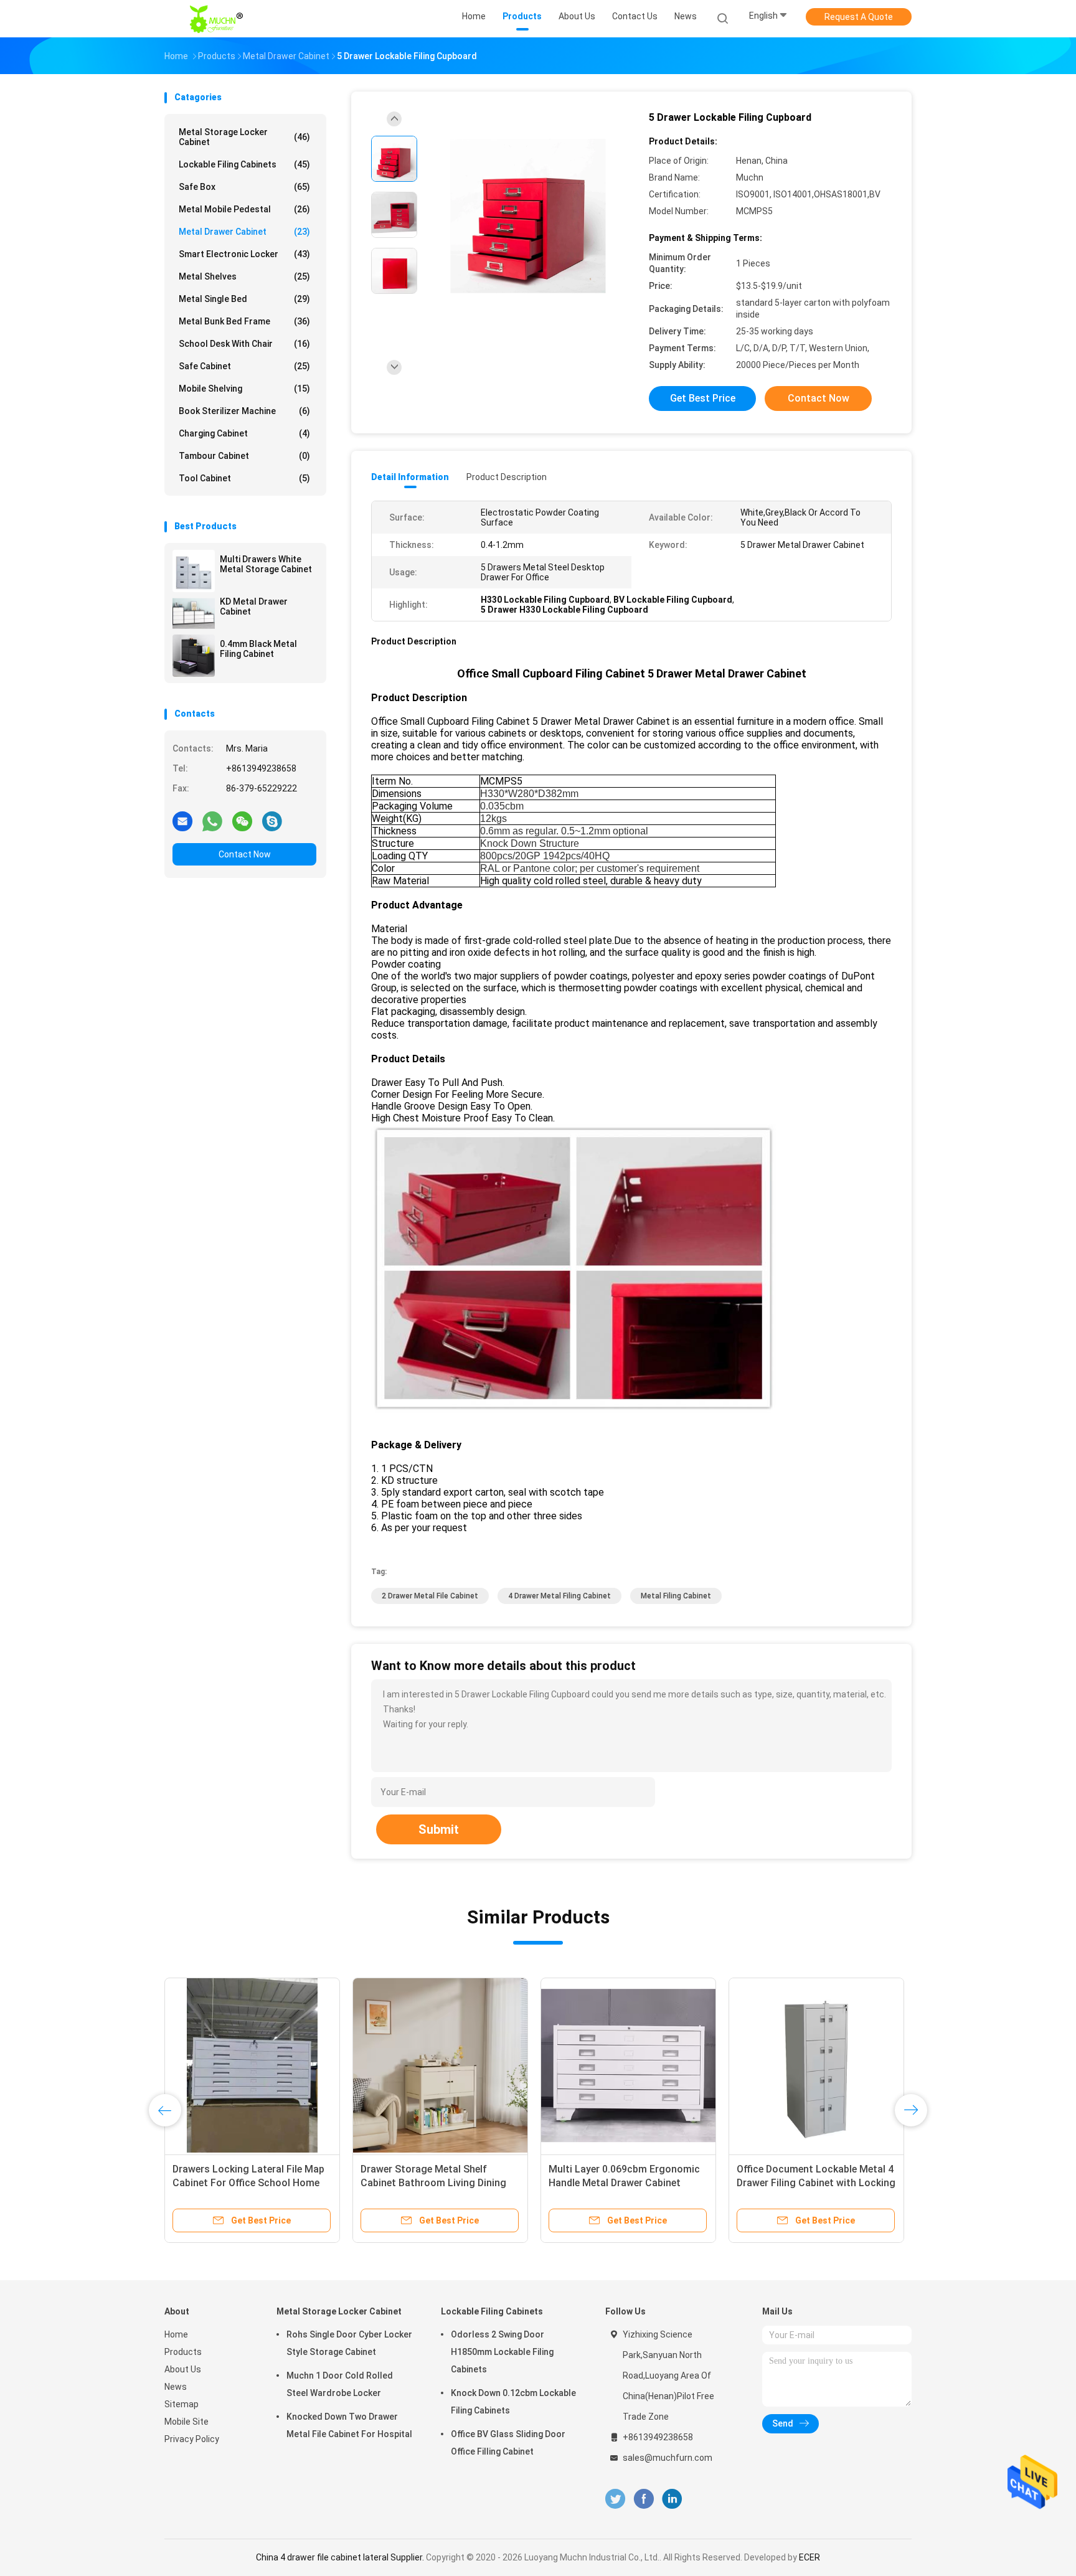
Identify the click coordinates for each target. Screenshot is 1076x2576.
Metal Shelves (244, 276)
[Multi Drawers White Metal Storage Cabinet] (194, 571)
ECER (809, 2557)
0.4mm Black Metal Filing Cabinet (258, 649)
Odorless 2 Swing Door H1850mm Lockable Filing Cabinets (502, 2352)
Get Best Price (703, 398)
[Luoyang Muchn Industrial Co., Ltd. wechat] (242, 821)
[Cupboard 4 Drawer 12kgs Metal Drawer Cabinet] (816, 2065)
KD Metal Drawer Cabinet (254, 606)
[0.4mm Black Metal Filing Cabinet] (194, 656)
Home (176, 2334)
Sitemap (182, 2404)
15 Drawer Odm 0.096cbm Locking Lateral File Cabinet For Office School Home (250, 2183)
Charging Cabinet (244, 433)
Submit (439, 1829)
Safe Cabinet (244, 366)
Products (183, 2352)
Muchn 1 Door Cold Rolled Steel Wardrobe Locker (340, 2384)
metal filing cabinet (676, 1596)
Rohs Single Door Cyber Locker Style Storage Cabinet (349, 2343)
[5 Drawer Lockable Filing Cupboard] (528, 216)
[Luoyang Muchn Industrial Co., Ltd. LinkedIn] (672, 2499)
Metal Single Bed (244, 299)
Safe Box (244, 187)
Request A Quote (859, 17)
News (176, 2387)
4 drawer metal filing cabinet (559, 1596)
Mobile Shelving (244, 389)
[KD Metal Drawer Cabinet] (194, 613)
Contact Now (245, 854)
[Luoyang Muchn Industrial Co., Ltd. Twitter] (615, 2499)
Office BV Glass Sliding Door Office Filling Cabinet (508, 2443)
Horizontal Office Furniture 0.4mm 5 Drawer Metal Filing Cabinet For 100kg (627, 2183)
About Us (183, 2369)
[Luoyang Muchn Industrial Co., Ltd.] (219, 19)
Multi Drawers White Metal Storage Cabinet (266, 564)
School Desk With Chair (244, 344)
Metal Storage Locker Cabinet (244, 137)
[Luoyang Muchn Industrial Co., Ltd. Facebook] (644, 2499)
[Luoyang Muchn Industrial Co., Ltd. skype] (272, 821)
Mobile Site (186, 2422)
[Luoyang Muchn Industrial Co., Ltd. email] (182, 821)
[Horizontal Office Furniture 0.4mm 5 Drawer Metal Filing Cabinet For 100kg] (628, 2065)
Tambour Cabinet (244, 456)
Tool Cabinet (244, 478)
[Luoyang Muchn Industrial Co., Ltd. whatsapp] (212, 821)
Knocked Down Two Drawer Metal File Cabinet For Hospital (349, 2425)
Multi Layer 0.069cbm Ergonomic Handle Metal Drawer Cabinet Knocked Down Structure (436, 2183)
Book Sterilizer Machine (244, 411)
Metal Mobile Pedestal (244, 209)
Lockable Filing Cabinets (244, 164)
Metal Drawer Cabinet (244, 232)
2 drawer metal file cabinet (430, 1596)
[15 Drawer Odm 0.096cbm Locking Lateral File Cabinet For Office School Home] (252, 2065)
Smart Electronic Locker (244, 254)
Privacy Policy (192, 2439)
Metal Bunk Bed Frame (244, 321)
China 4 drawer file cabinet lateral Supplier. (341, 2557)
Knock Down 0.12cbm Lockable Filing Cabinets (513, 2402)
